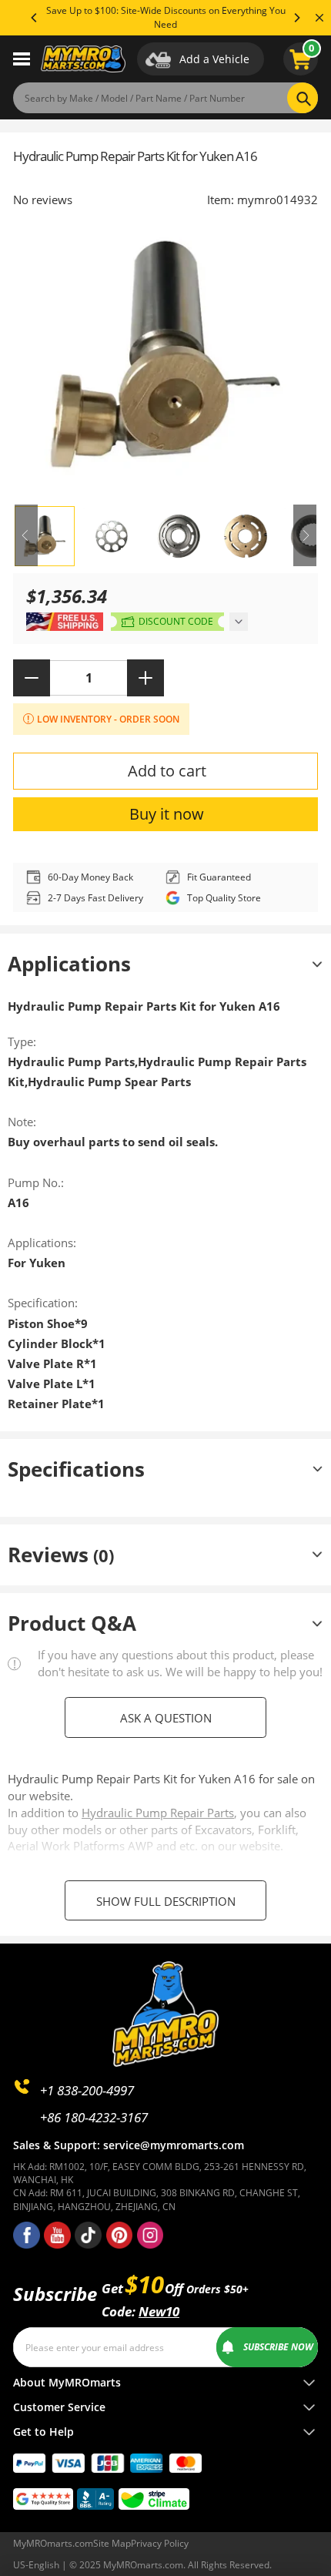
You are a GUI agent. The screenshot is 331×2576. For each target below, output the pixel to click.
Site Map (112, 2543)
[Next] (296, 18)
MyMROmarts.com (53, 2543)
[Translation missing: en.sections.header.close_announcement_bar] (319, 18)
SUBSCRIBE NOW (278, 2347)
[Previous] (35, 18)
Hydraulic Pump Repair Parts (158, 1813)
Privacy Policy (160, 2543)
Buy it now (167, 814)
